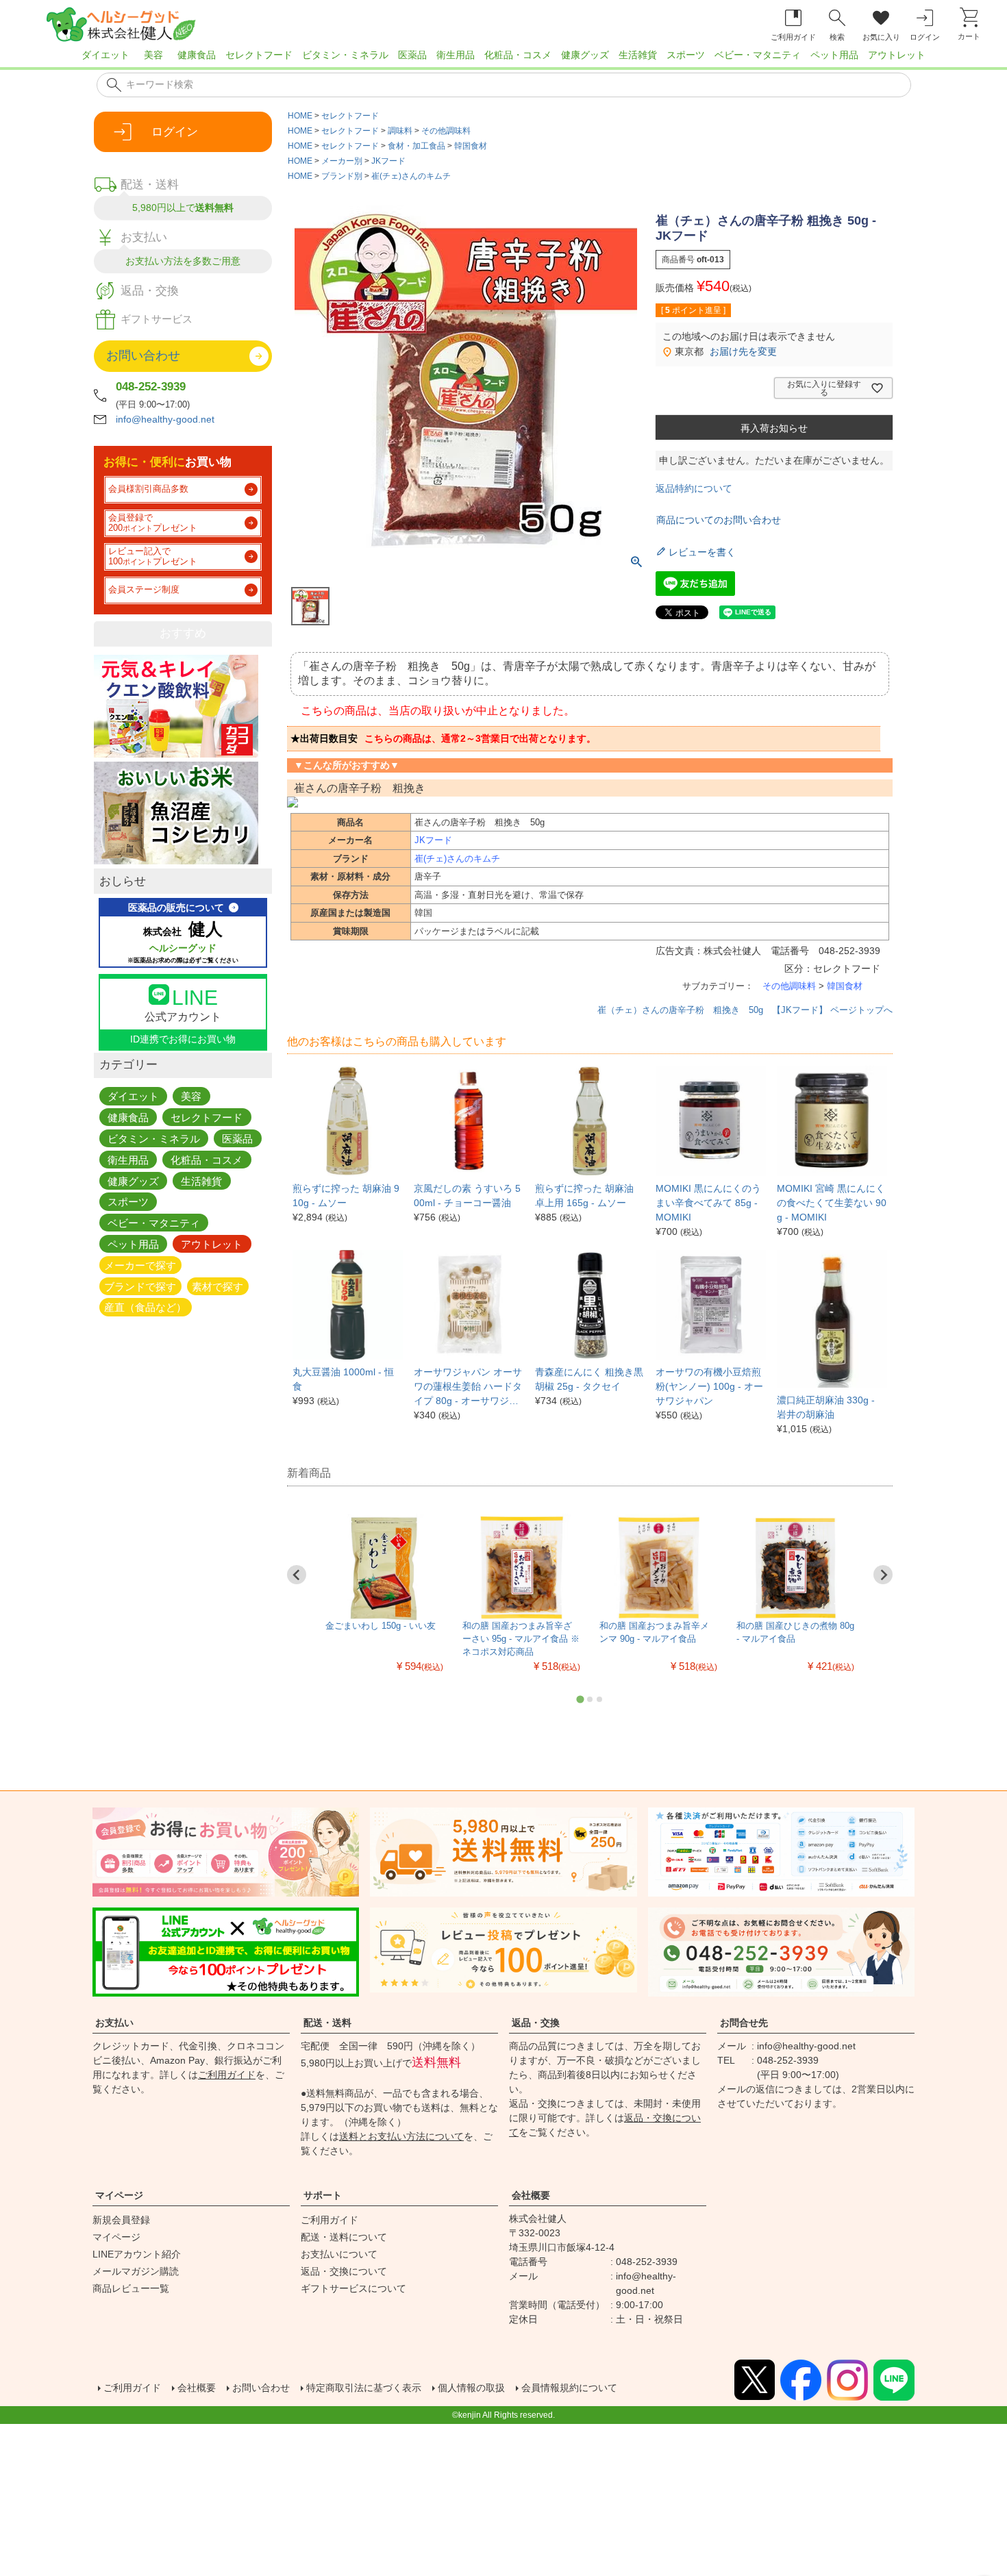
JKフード (388, 161)
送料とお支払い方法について (401, 2136)
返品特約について (694, 488)
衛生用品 (456, 55)
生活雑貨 (638, 55)
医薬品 (412, 55)
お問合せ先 (744, 2023)
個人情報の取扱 (471, 2388)
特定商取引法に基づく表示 (364, 2388)
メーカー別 (342, 161)
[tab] (580, 1699)
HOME (300, 116)
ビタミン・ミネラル (345, 55)
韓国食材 (471, 146)
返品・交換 (536, 2023)
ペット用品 (834, 55)
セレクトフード (259, 55)
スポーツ (686, 55)
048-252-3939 (151, 387)
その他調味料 (446, 131)
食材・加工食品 (417, 146)
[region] (503, 59)
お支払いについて (339, 2254)
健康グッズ (585, 55)
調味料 (400, 131)
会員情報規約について (569, 2388)
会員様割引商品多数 (148, 489)
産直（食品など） (145, 1307)
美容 (153, 55)
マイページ (119, 2195)
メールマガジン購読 (136, 2271)
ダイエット (105, 55)
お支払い (114, 2023)
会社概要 (531, 2195)
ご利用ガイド (227, 2075)
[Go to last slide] (297, 1575)
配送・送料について (344, 2237)
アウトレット (897, 55)
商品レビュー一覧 (131, 2288)
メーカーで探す (140, 1265)
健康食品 (197, 55)
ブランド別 (342, 176)
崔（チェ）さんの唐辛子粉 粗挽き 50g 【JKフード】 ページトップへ (745, 1010)
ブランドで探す (140, 1286)
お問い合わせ (261, 2388)
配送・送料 (327, 2023)
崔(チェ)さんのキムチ (411, 176)
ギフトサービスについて (353, 2288)
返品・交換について (344, 2271)
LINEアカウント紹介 (137, 2254)
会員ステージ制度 (144, 590)
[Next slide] (883, 1575)
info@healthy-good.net (165, 419)
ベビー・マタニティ (758, 55)
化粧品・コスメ (518, 55)
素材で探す (217, 1286)
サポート (323, 2195)
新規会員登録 (121, 2220)
